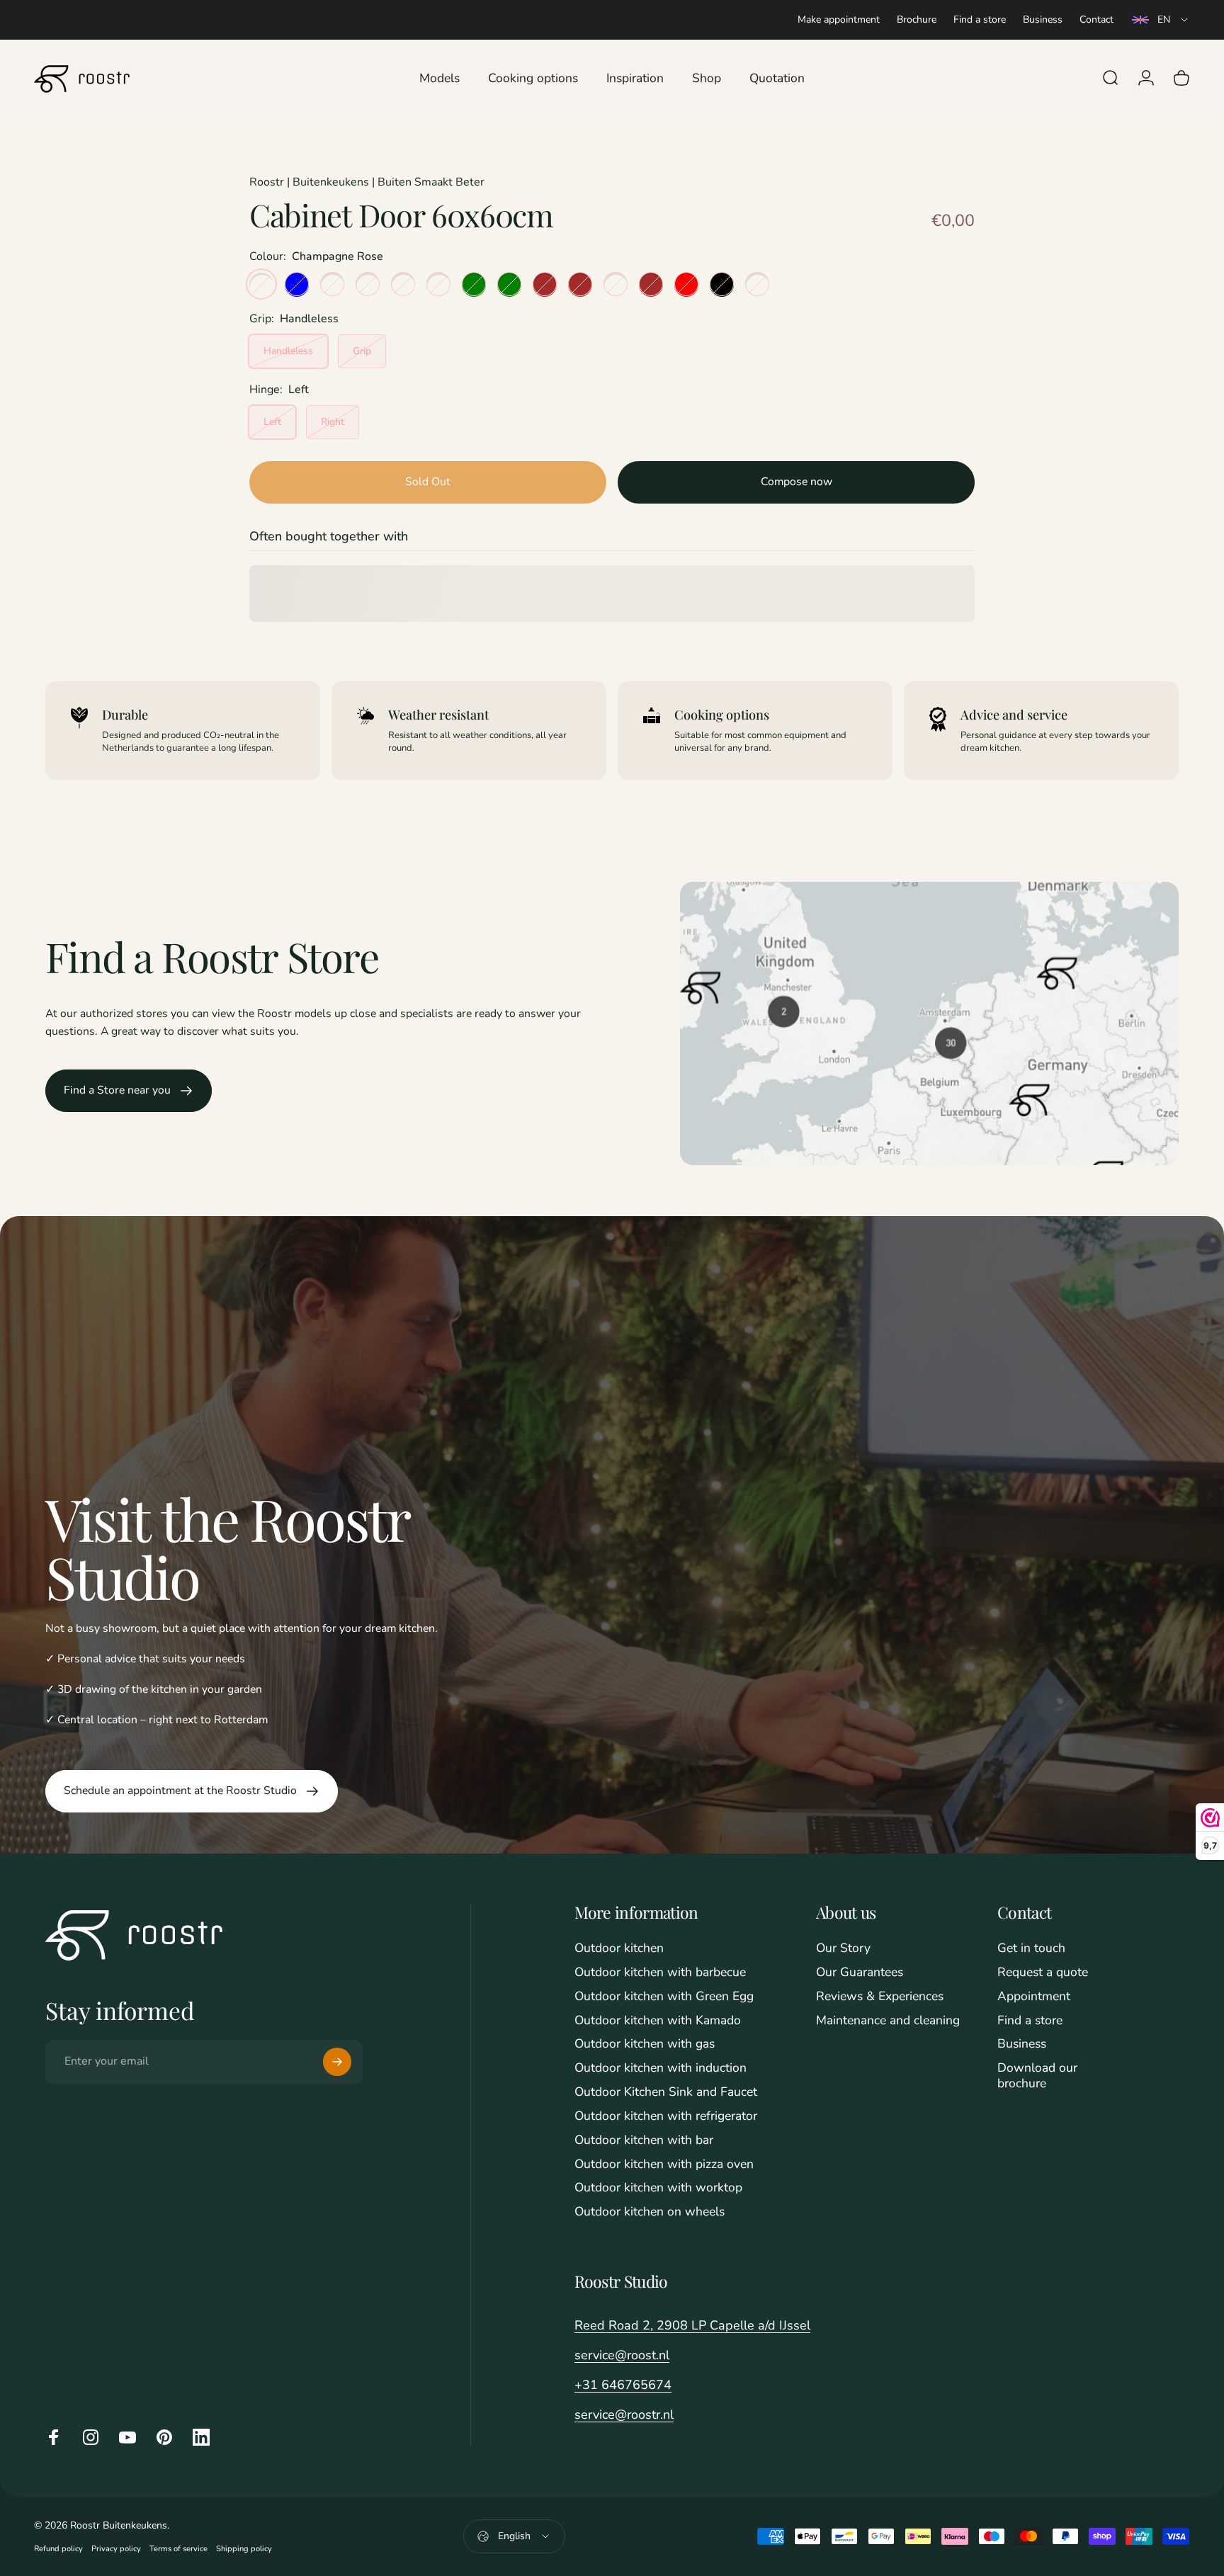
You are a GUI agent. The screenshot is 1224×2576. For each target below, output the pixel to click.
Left (272, 421)
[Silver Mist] (368, 284)
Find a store (980, 19)
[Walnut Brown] (545, 284)
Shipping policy (244, 2549)
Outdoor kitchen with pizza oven (664, 2164)
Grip (362, 350)
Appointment (1034, 1997)
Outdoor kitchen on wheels (650, 2212)
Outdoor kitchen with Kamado (658, 2021)
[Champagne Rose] (261, 284)
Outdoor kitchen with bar (644, 2140)
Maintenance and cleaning (888, 2021)
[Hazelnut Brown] (580, 284)
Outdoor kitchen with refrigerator (666, 2116)
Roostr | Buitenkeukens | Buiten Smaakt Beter (367, 182)
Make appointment (839, 19)
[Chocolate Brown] (651, 284)
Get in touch (1031, 1948)
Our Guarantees (860, 1973)
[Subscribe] (337, 2062)
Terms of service (178, 2549)
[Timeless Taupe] (332, 284)
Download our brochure (1037, 2076)
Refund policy (58, 2549)
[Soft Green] (474, 284)
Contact (1096, 19)
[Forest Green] (509, 284)
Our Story (843, 1948)
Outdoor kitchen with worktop (658, 2188)
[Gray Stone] (403, 284)
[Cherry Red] (686, 284)
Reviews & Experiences (880, 1997)
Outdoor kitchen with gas (645, 2044)
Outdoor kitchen (619, 1948)
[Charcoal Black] (722, 284)
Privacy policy (116, 2549)
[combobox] (1161, 20)
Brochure (917, 19)
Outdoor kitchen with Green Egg (664, 1997)
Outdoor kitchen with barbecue (660, 1973)
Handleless (288, 350)
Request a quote (1043, 1973)
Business (1043, 19)
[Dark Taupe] (757, 284)
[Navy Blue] (297, 284)
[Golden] (438, 284)
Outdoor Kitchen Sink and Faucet (666, 2092)
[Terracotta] (616, 284)
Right (333, 421)
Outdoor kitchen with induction (661, 2068)
